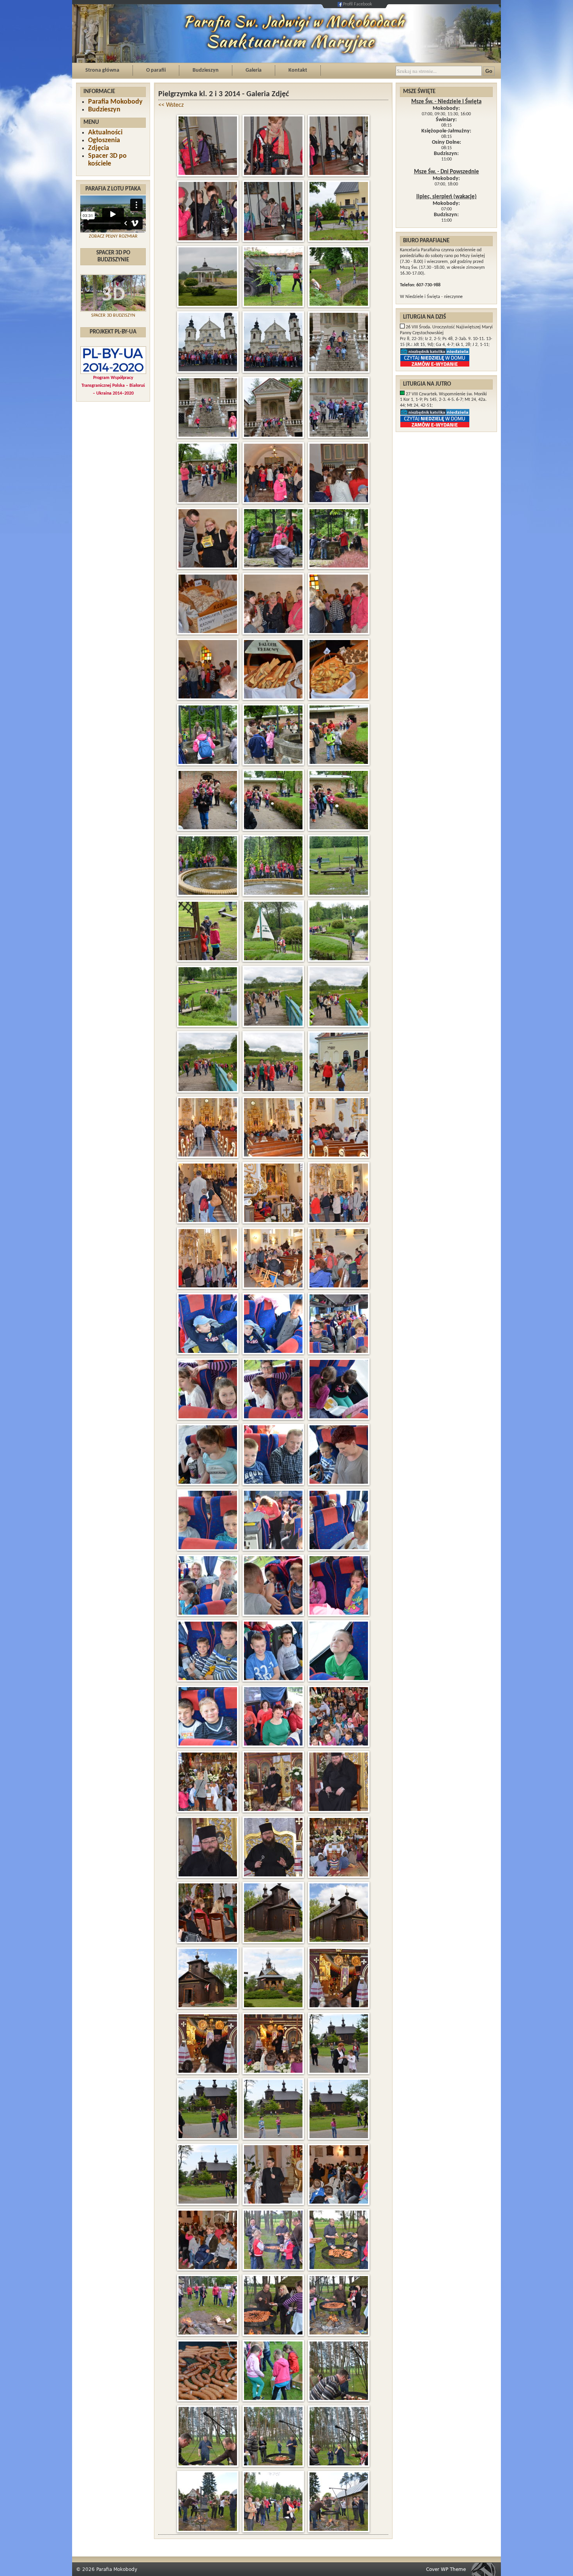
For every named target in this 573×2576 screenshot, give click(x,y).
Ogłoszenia (104, 140)
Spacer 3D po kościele (107, 160)
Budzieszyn (206, 70)
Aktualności (105, 133)
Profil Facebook (357, 4)
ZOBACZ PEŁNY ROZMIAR (113, 236)
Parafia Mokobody (115, 102)
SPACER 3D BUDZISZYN (113, 316)
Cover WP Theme (446, 2569)
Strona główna (102, 70)
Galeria (254, 70)
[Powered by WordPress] (486, 2569)
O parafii (156, 70)
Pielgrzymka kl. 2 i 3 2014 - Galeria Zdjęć (224, 94)
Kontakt (298, 70)
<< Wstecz (171, 105)
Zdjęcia (99, 148)
